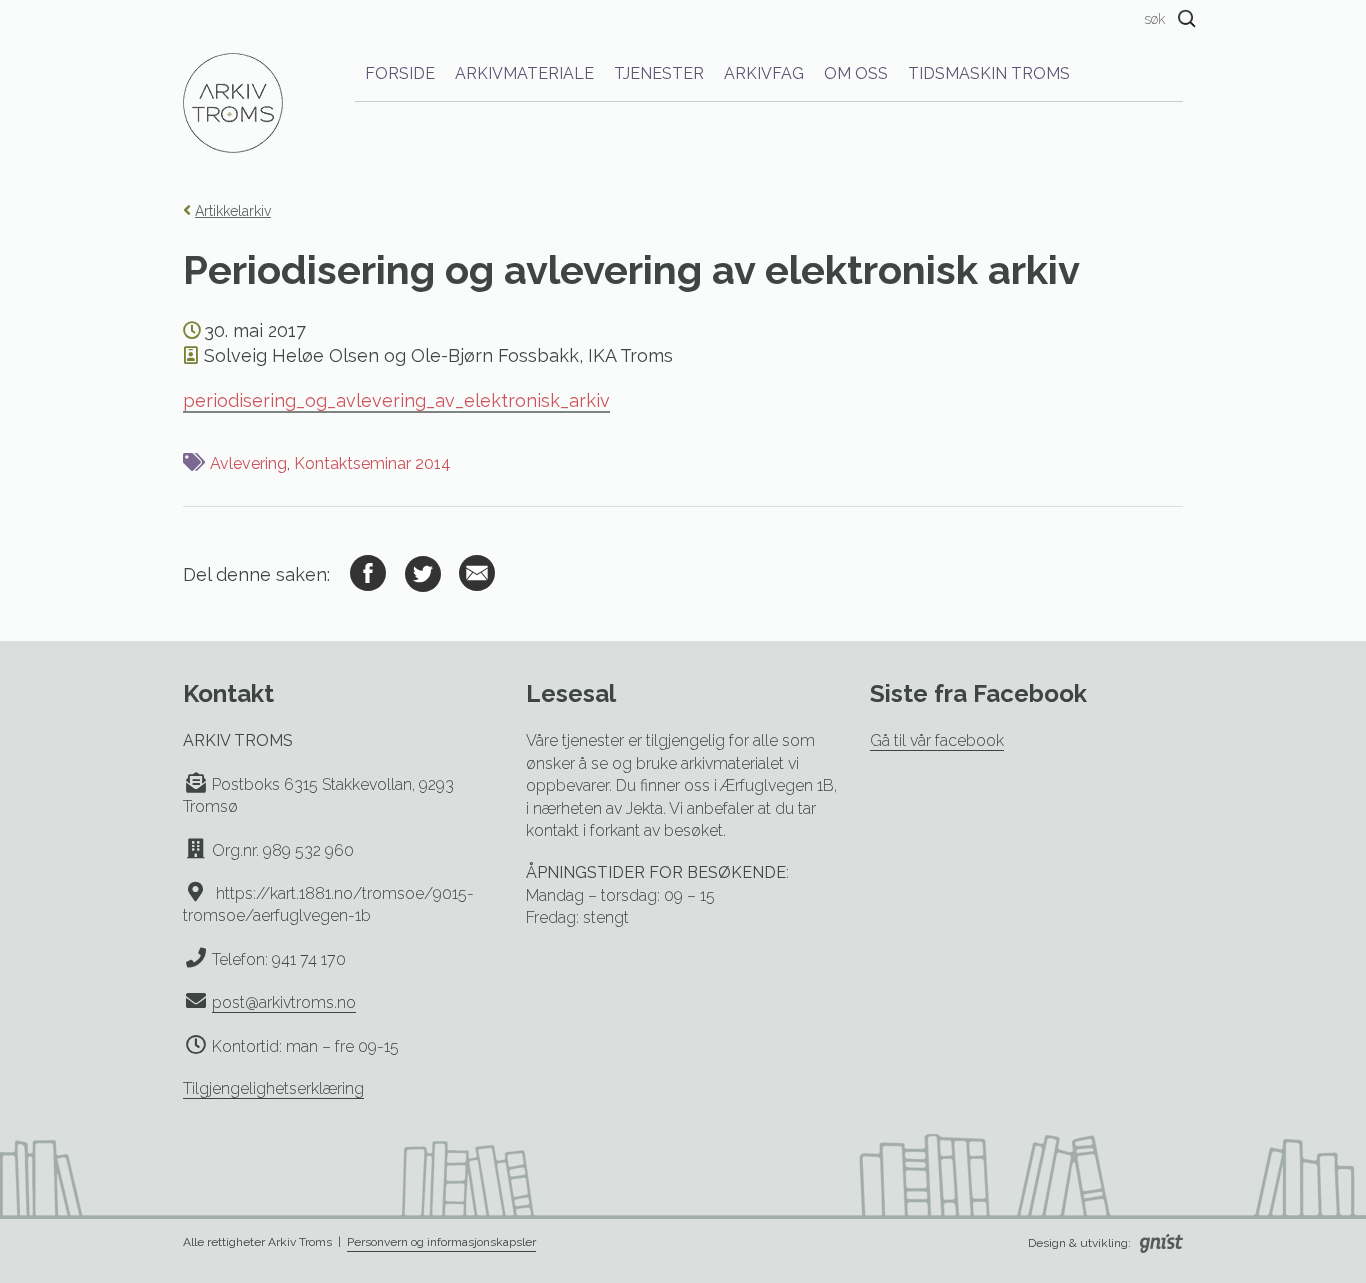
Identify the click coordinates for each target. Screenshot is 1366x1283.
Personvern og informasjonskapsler (441, 1242)
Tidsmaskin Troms (989, 73)
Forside (400, 73)
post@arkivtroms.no (284, 1002)
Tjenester (659, 73)
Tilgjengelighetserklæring (273, 1088)
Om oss (856, 73)
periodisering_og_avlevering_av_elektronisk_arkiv (396, 400)
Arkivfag (764, 73)
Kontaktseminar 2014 (372, 463)
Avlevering (248, 463)
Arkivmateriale (524, 73)
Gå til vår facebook (937, 740)
